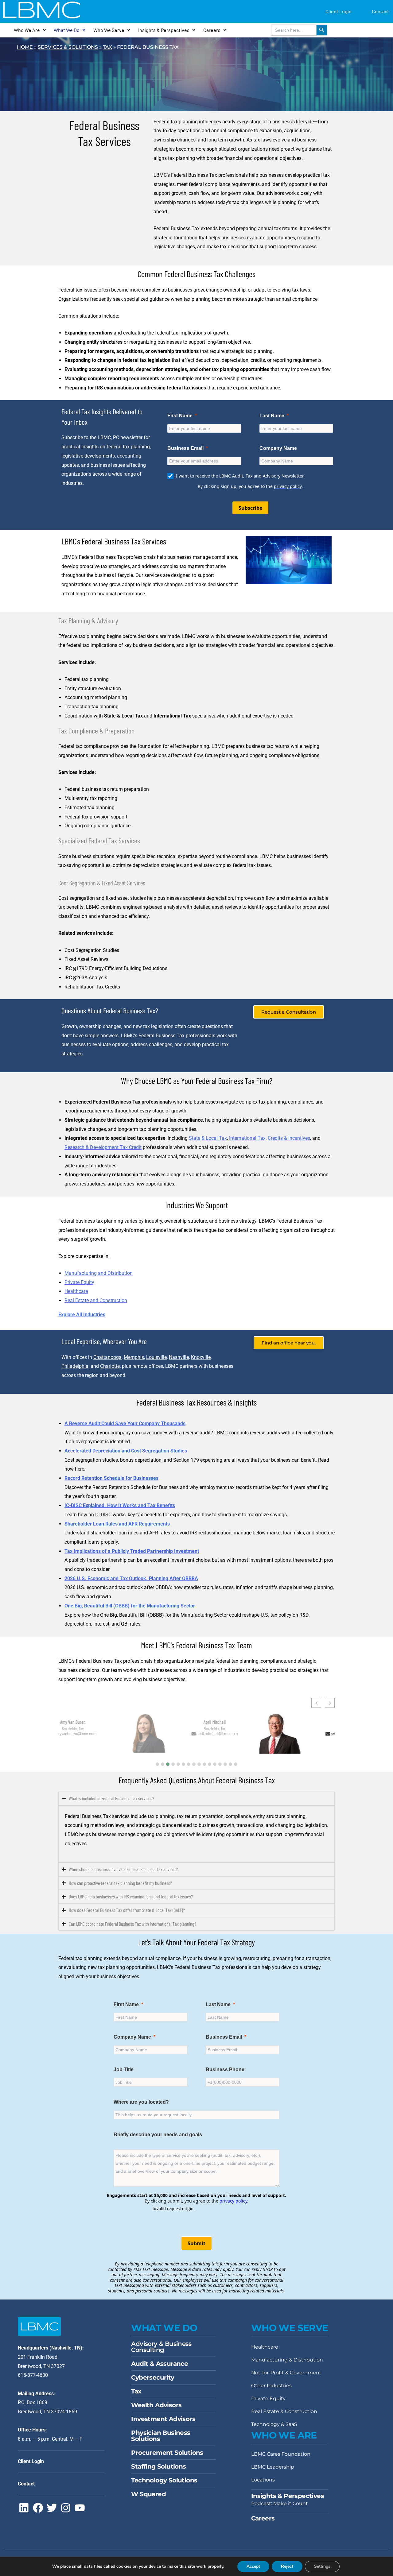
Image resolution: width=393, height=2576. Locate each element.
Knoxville (201, 1357)
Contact (380, 11)
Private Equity (79, 1282)
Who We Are (27, 30)
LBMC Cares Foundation (281, 2454)
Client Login (339, 11)
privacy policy (233, 2201)
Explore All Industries (82, 1315)
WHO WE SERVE (290, 2328)
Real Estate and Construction (96, 1300)
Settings (322, 2566)
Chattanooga (107, 1357)
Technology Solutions (164, 2480)
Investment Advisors (163, 2419)
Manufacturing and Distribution (99, 1273)
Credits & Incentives (289, 1138)
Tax (107, 47)
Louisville (156, 1357)
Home (25, 47)
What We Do (67, 30)
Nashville (179, 1357)
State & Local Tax (208, 1138)
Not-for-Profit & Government (286, 2373)
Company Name (132, 2037)
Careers (212, 30)
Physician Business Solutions (161, 2436)
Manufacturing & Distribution (287, 2360)
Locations (263, 2480)
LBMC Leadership (273, 2467)
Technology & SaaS (274, 2424)
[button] (157, 1764)
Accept (253, 2566)
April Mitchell (92, 1722)
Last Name (218, 2004)
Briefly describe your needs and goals (158, 2135)
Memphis (134, 1357)
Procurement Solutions (167, 2453)
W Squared (148, 2494)
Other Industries (271, 2386)
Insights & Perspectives (164, 30)
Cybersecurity (153, 2377)
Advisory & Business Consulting (161, 2347)
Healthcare (76, 1291)
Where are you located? (141, 2102)
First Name (126, 2004)
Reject (287, 2566)
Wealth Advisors (156, 2405)
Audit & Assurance (160, 2364)
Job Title (124, 2069)
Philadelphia (75, 1366)
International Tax (247, 1138)
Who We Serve (109, 30)
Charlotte (110, 1366)
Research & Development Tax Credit (103, 1147)
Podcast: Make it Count (280, 2503)
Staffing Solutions (158, 2466)
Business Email (224, 2037)
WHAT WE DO (164, 2328)
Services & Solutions (68, 47)
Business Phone (225, 2069)
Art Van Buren (232, 1720)
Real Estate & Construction (284, 2411)
